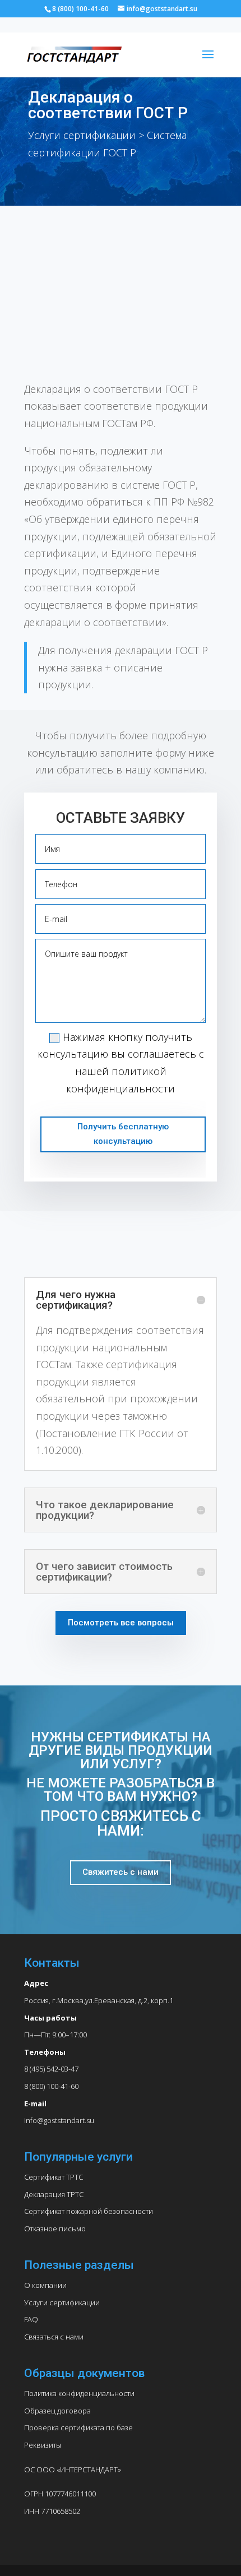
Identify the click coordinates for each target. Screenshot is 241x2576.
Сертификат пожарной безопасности (89, 2211)
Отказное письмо (55, 2228)
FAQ (31, 2319)
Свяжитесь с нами (121, 1872)
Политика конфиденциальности (79, 2393)
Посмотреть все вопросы (121, 1623)
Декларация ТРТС (54, 2194)
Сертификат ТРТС (54, 2177)
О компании (45, 2285)
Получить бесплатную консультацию (123, 1134)
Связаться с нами (54, 2337)
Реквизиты (43, 2445)
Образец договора (57, 2411)
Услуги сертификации (62, 2302)
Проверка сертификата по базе (78, 2427)
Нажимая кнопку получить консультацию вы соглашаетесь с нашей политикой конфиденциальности (121, 1063)
